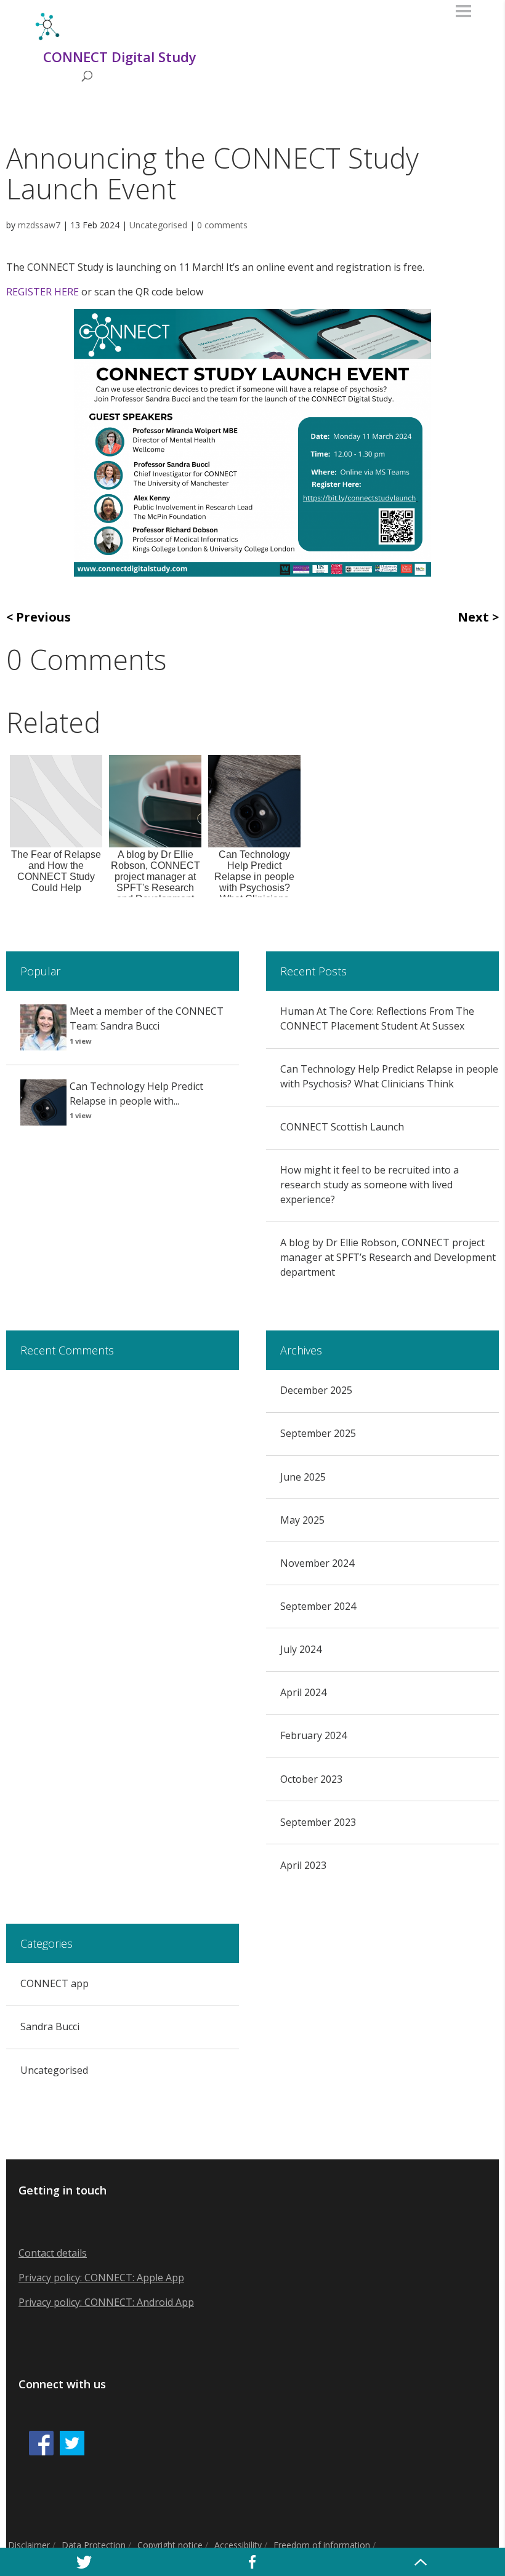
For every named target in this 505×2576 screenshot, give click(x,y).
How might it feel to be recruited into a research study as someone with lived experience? (370, 1185)
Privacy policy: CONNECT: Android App (106, 2302)
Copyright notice (170, 2545)
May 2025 (302, 1520)
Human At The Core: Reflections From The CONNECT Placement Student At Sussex (377, 1018)
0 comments (222, 225)
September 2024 (318, 1606)
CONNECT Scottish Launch (342, 1127)
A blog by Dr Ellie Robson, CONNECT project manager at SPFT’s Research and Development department (388, 1257)
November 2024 (317, 1563)
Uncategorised (158, 225)
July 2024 (301, 1649)
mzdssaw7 (39, 225)
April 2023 (303, 1865)
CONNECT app (55, 1983)
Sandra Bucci (50, 2026)
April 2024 (303, 1692)
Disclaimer (29, 2545)
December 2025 (316, 1390)
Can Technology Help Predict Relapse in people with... (136, 1094)
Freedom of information (322, 2545)
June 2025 (303, 1477)
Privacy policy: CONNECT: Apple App (101, 2278)
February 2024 (313, 1735)
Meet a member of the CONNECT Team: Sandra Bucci (147, 1018)
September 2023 (318, 1822)
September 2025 (318, 1433)
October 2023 (311, 1779)
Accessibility (238, 2545)
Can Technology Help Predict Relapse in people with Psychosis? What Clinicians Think (389, 1076)
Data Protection (94, 2545)
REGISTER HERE (42, 292)
